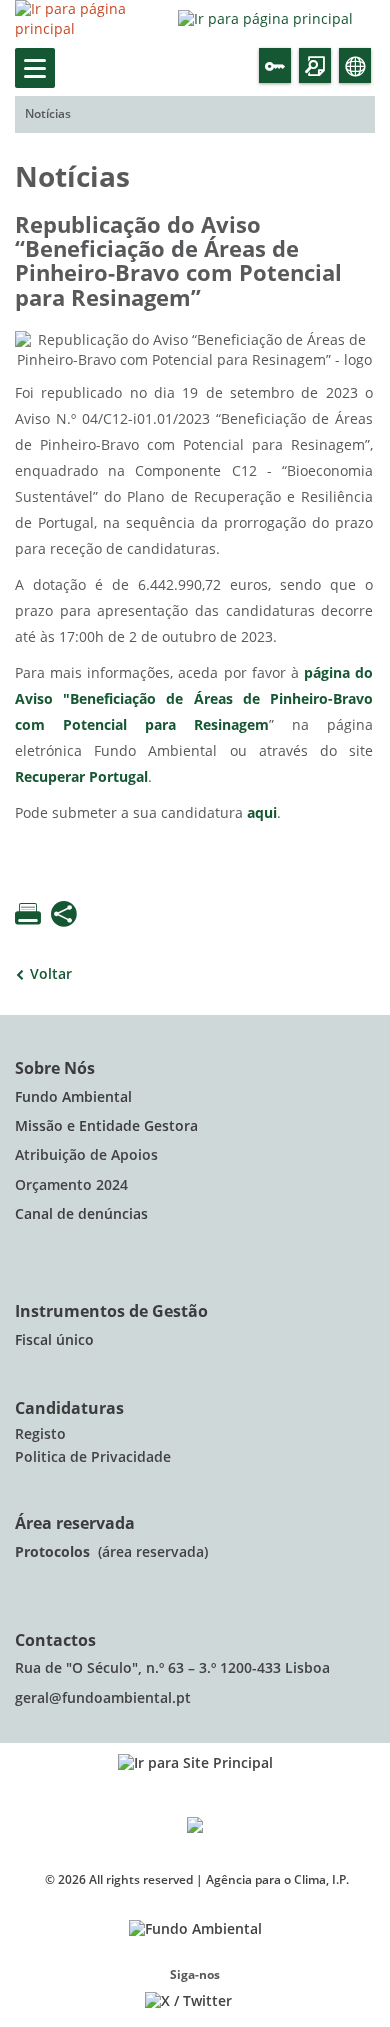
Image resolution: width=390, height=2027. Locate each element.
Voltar (51, 974)
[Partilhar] (64, 916)
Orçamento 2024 (71, 1185)
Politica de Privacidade (93, 1457)
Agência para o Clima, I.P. (277, 1880)
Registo (40, 1434)
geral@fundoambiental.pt (105, 1698)
